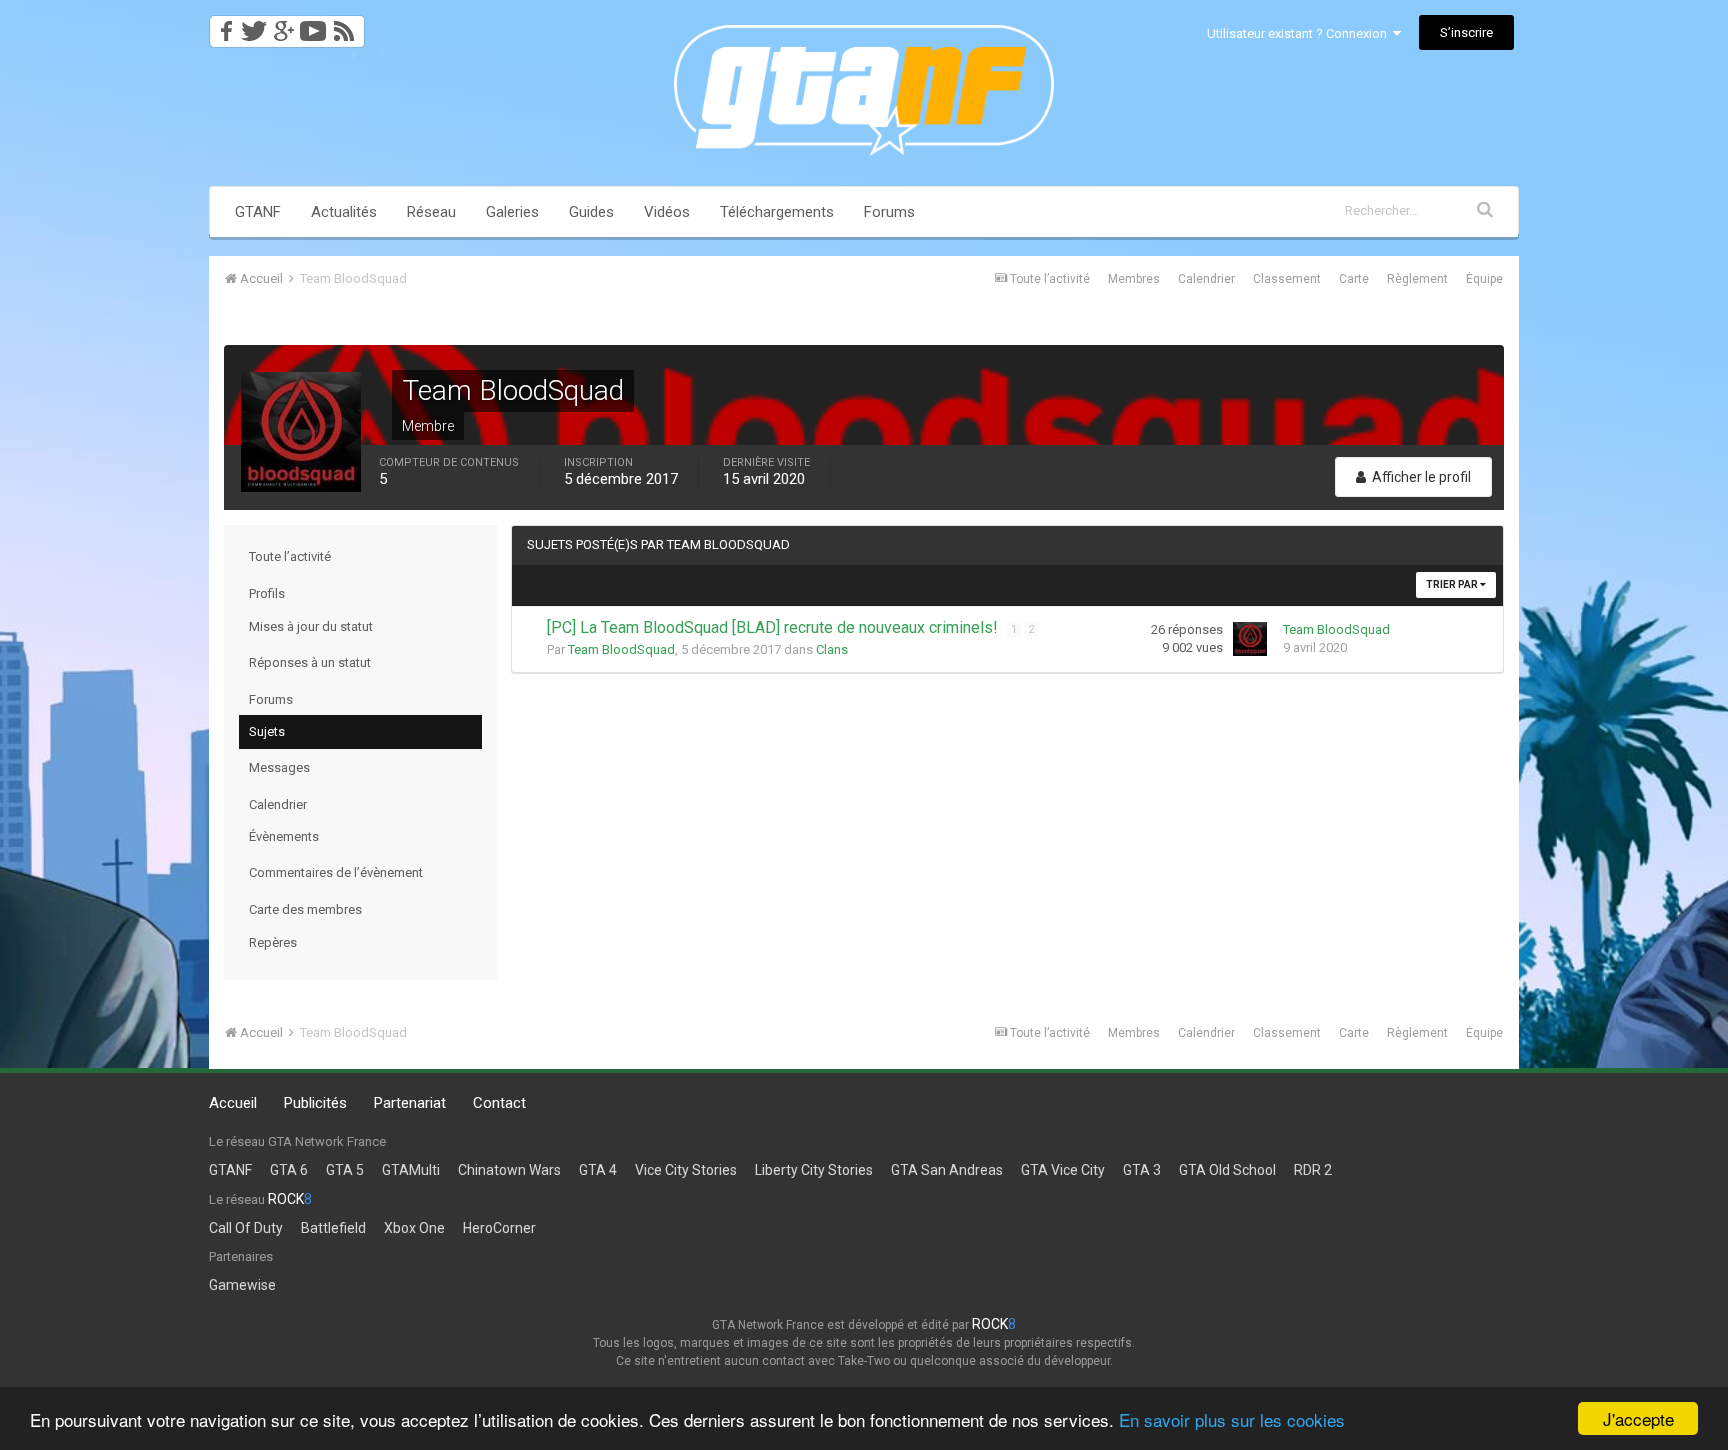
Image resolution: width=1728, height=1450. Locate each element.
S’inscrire (1466, 32)
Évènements (284, 836)
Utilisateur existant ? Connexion (1300, 33)
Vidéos (667, 212)
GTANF (258, 212)
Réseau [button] (431, 212)
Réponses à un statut (310, 662)
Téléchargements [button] (777, 212)
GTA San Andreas (947, 1170)
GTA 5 (345, 1170)
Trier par (1453, 584)
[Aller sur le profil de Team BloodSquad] (1250, 639)
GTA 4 (598, 1170)
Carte (1354, 279)
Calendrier (1206, 279)
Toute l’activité (290, 556)
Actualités (344, 212)
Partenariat (410, 1103)
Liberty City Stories (814, 1170)
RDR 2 (1313, 1170)
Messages (279, 767)
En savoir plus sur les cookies (1232, 1419)
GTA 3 (1142, 1170)
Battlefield (333, 1228)
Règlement (1417, 279)
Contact (499, 1103)
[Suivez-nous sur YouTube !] (313, 25)
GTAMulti (411, 1170)
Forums (889, 212)
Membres (1134, 279)
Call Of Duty (246, 1228)
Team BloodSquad (621, 649)
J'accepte (1638, 1418)
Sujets (267, 731)
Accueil (233, 1103)
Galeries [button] (512, 212)
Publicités (315, 1103)
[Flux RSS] (347, 25)
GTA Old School (1227, 1170)
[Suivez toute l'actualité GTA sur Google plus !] (283, 25)
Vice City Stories (686, 1170)
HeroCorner (499, 1228)
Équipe (1484, 279)
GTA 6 (289, 1170)
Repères (273, 942)
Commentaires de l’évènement (336, 872)
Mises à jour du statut (311, 626)
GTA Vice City (1063, 1170)
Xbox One (414, 1228)
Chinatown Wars (509, 1170)
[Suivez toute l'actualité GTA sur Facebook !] (223, 25)
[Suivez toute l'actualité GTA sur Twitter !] (253, 25)
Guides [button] (591, 212)
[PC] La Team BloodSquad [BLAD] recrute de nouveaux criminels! (774, 627)
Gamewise (242, 1285)
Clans (832, 649)
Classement (1287, 279)
